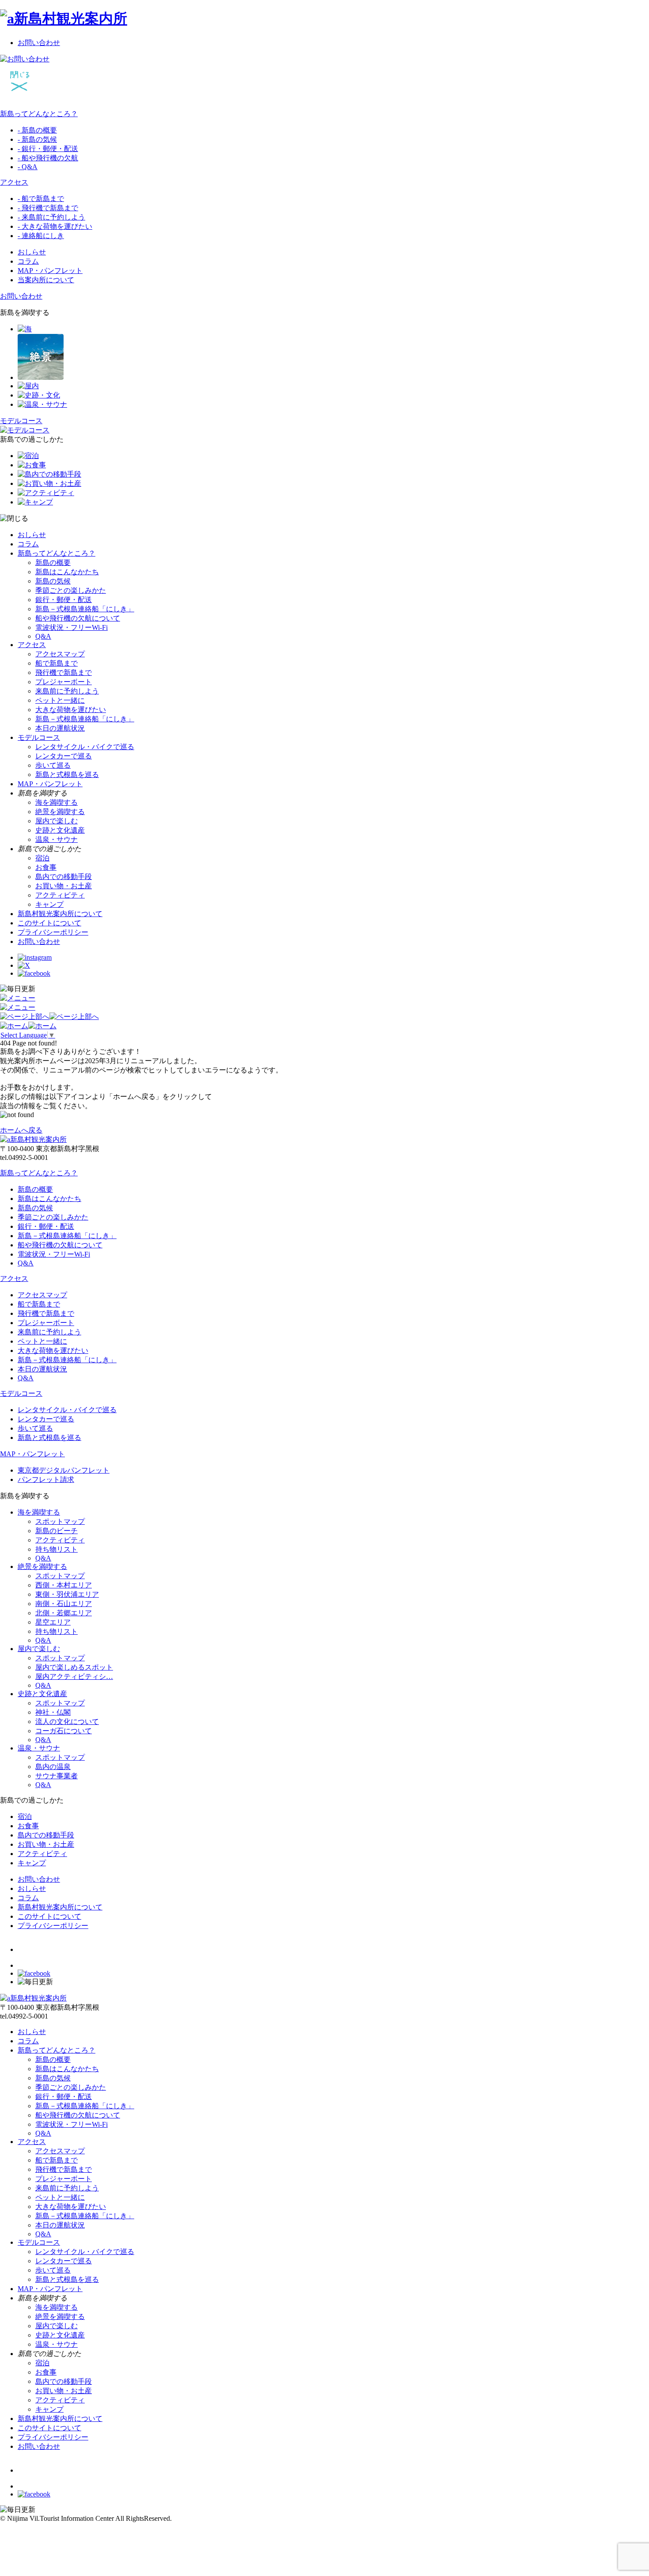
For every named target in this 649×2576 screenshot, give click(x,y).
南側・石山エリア (64, 1604)
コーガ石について (64, 1731)
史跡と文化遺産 (60, 830)
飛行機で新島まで (64, 672)
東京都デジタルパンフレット (64, 1470)
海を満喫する (57, 802)
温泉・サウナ (57, 839)
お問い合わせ (39, 43)
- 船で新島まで (41, 199)
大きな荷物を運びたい (71, 710)
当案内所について (46, 280)
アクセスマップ (60, 654)
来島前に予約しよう (67, 691)
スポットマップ (60, 1521)
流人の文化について (67, 1722)
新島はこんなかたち (67, 572)
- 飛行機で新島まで (48, 208)
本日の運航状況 (60, 728)
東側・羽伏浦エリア (67, 1594)
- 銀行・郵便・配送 (48, 149)
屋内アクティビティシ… (74, 1676)
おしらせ (32, 252)
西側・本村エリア (64, 1585)
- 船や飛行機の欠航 (48, 158)
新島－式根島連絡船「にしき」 (85, 609)
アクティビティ (60, 895)
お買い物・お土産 (64, 886)
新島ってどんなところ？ (39, 114)
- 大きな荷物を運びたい (55, 226)
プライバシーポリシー (53, 932)
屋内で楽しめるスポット (74, 1667)
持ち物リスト (57, 1549)
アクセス (14, 182)
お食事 (46, 867)
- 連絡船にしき (41, 236)
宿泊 (42, 858)
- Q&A (28, 167)
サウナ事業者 (57, 1776)
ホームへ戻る (21, 1130)
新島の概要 (53, 563)
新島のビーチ (57, 1531)
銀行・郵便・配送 (64, 600)
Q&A (43, 636)
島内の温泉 (53, 1767)
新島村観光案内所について (60, 914)
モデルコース (39, 737)
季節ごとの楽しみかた (71, 590)
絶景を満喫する (60, 812)
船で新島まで (57, 663)
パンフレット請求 (46, 1479)
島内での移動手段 (64, 877)
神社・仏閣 (53, 1712)
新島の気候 (53, 581)
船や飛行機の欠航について (78, 618)
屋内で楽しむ (57, 821)
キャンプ (49, 904)
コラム (28, 261)
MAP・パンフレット (50, 271)
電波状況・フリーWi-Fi (72, 627)
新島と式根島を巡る (67, 775)
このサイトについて (49, 923)
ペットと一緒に (60, 700)
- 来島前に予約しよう (51, 217)
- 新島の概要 (37, 130)
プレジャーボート (64, 682)
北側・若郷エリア (64, 1613)
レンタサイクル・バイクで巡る (85, 747)
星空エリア (53, 1622)
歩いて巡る (53, 765)
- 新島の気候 (37, 139)
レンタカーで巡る (64, 756)
